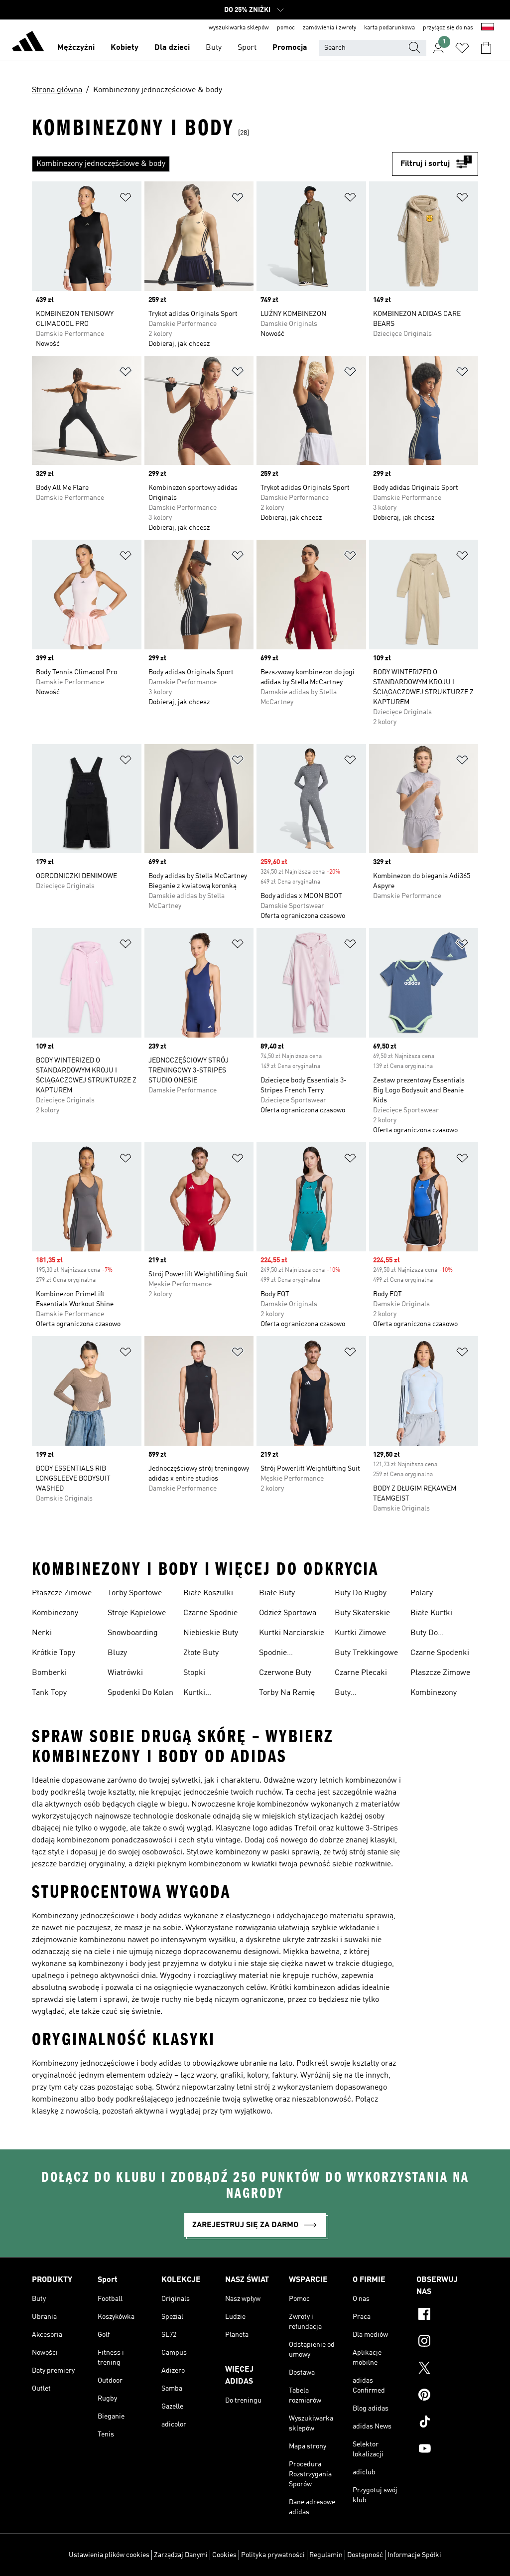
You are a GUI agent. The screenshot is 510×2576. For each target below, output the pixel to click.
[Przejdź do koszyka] (486, 48)
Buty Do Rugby (361, 1593)
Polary (422, 1593)
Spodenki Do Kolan (140, 1693)
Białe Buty (277, 1593)
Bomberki (49, 1673)
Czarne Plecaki (361, 1673)
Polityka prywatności (273, 2555)
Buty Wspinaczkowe (360, 1694)
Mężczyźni (76, 48)
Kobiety (125, 48)
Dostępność (365, 2555)
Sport (247, 48)
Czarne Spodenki (440, 1653)
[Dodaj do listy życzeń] (126, 199)
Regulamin (326, 2555)
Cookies (224, 2555)
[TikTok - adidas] (447, 2423)
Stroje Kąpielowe (137, 1613)
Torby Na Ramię (287, 1693)
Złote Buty (201, 1653)
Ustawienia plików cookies (109, 2555)
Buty (214, 48)
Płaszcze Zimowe (62, 1593)
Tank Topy (49, 1693)
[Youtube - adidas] (447, 2450)
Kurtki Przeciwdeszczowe (216, 1694)
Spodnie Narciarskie (280, 1654)
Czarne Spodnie (210, 1613)
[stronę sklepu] (28, 43)
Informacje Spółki (414, 2555)
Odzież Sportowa (288, 1613)
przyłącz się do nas (448, 28)
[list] (212, 164)
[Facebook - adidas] (447, 2315)
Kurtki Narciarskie (292, 1633)
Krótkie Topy (54, 1653)
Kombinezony (55, 1613)
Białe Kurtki (431, 1613)
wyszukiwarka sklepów (239, 28)
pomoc (286, 28)
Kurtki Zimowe (360, 1633)
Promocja (290, 48)
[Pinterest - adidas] (447, 2396)
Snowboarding (133, 1633)
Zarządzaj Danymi (181, 2555)
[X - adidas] (447, 2369)
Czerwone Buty (285, 1673)
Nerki (42, 1633)
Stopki (194, 1673)
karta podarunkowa (389, 28)
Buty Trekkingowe (366, 1653)
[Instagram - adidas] (447, 2342)
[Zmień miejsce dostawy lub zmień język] (488, 28)
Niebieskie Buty (211, 1633)
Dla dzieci (172, 48)
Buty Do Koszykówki (431, 1634)
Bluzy (117, 1653)
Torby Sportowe (135, 1593)
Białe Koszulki (208, 1593)
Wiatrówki (125, 1673)
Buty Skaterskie (362, 1613)
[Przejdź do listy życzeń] (462, 48)
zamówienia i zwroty (329, 28)
